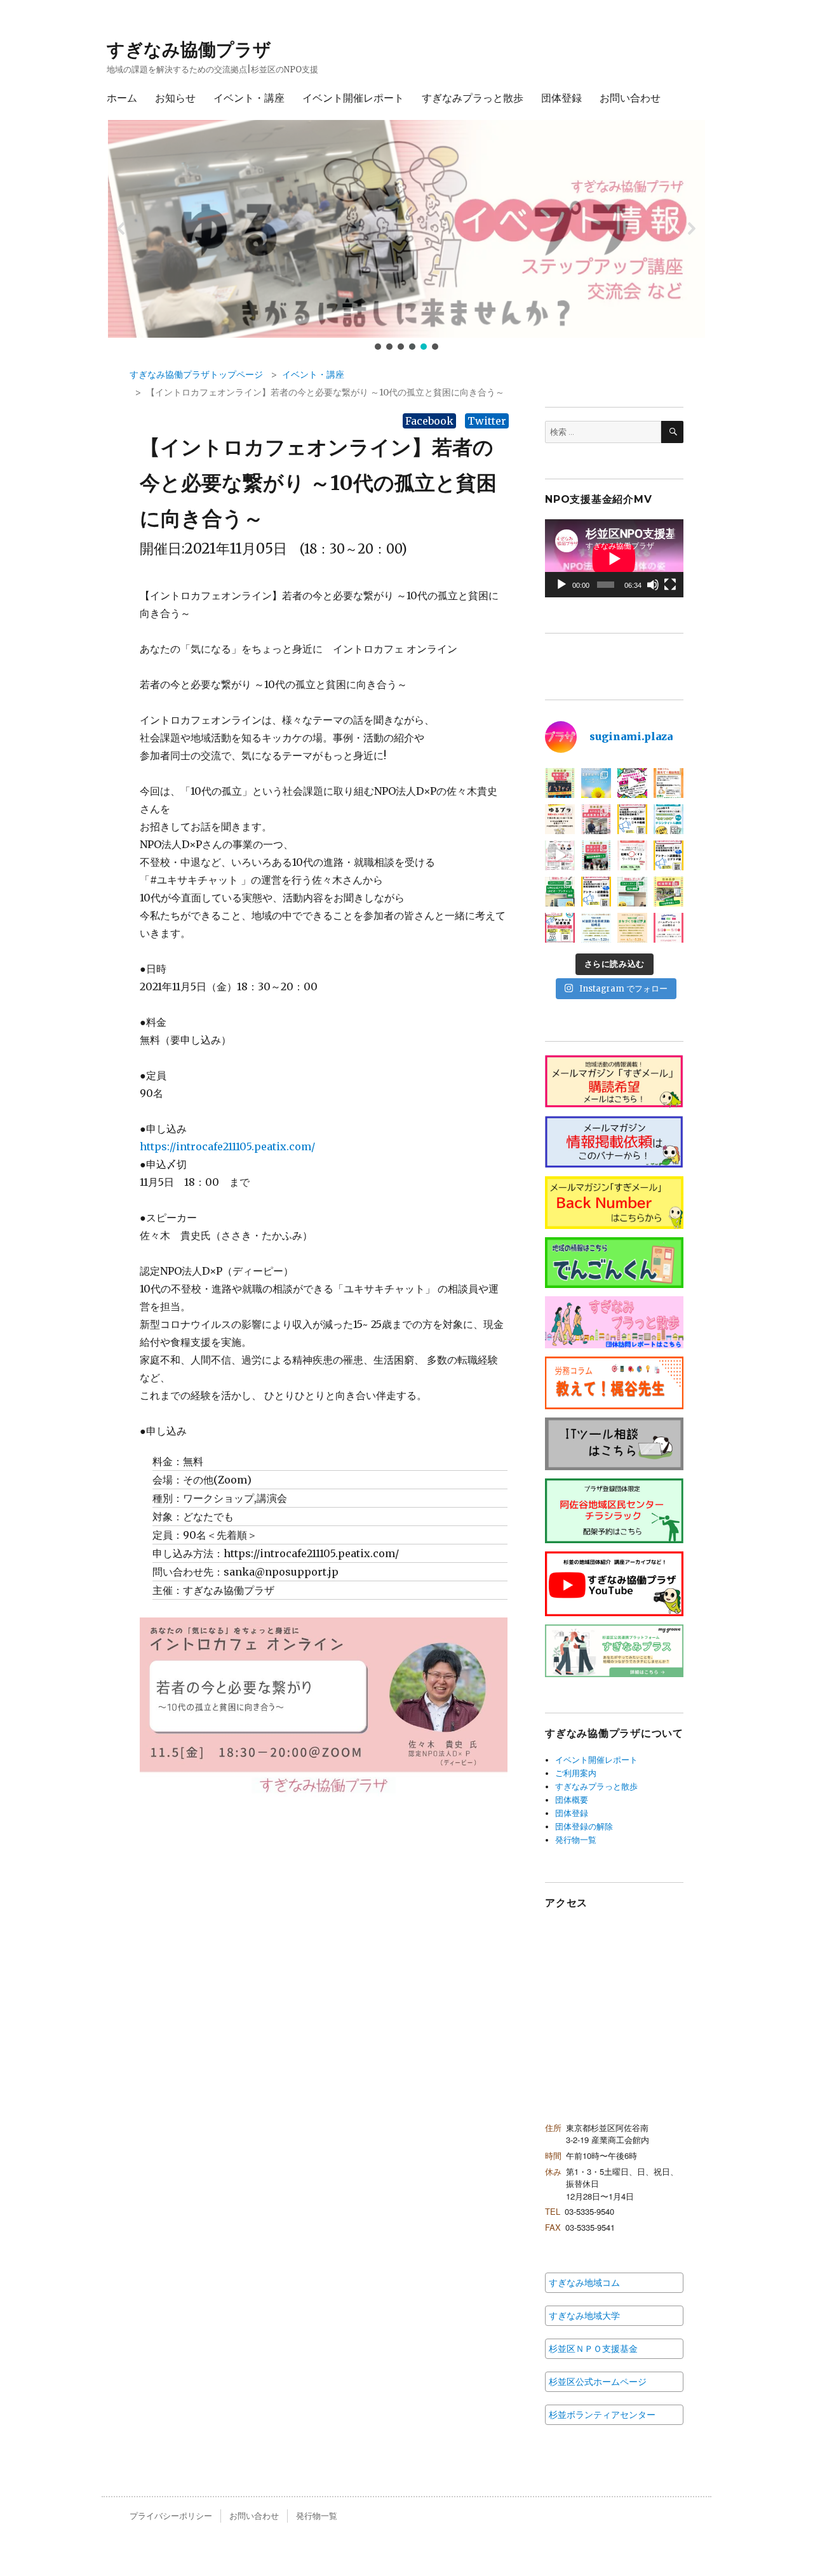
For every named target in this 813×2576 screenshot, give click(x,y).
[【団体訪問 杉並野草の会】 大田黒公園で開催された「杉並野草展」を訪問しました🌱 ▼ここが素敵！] (669, 892)
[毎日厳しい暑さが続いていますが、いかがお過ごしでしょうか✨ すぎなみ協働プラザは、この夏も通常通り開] (596, 783)
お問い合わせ (630, 98)
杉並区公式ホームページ (598, 2382)
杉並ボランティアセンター (602, 2415)
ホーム (122, 98)
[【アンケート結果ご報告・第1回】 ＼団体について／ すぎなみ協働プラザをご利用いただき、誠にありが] (596, 892)
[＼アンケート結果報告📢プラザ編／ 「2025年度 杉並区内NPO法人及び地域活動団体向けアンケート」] (669, 855)
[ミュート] (653, 585)
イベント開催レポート (353, 98)
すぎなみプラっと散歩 (473, 98)
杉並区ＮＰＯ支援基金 (593, 2349)
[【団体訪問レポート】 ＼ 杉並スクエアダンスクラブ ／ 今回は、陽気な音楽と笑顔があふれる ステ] (596, 855)
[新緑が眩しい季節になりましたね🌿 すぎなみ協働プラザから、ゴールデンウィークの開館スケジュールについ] (669, 928)
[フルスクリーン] (670, 585)
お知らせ (175, 98)
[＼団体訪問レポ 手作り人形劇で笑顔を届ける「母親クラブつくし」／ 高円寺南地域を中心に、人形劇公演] (560, 783)
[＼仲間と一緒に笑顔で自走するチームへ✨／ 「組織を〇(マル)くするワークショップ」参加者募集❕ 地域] (560, 855)
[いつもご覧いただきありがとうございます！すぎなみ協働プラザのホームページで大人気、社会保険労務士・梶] (669, 783)
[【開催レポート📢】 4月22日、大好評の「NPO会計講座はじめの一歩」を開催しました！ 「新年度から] (632, 892)
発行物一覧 (576, 1840)
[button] (406, 229)
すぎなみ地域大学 (584, 2316)
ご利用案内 (576, 1773)
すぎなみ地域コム (584, 2283)
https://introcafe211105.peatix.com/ (227, 1146)
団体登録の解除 (584, 1827)
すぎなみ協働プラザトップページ (196, 375)
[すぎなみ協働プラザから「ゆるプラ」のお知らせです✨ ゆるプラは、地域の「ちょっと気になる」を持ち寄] (560, 819)
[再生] (561, 585)
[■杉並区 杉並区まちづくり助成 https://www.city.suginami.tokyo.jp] (632, 928)
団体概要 (572, 1800)
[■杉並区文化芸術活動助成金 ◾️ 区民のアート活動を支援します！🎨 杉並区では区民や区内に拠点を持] (596, 928)
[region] (406, 236)
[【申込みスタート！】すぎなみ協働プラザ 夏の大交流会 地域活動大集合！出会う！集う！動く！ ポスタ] (632, 783)
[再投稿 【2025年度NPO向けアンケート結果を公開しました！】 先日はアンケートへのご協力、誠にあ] (560, 928)
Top (783, 2546)
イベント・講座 (249, 98)
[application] (614, 558)
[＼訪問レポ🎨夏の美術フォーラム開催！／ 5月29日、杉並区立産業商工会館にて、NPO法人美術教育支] (596, 819)
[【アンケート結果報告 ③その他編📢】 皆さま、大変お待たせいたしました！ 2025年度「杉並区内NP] (632, 819)
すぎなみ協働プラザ (189, 50)
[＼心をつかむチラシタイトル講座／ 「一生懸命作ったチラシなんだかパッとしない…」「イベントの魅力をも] (669, 819)
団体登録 (561, 98)
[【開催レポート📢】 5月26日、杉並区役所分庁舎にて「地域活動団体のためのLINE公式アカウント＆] (560, 892)
